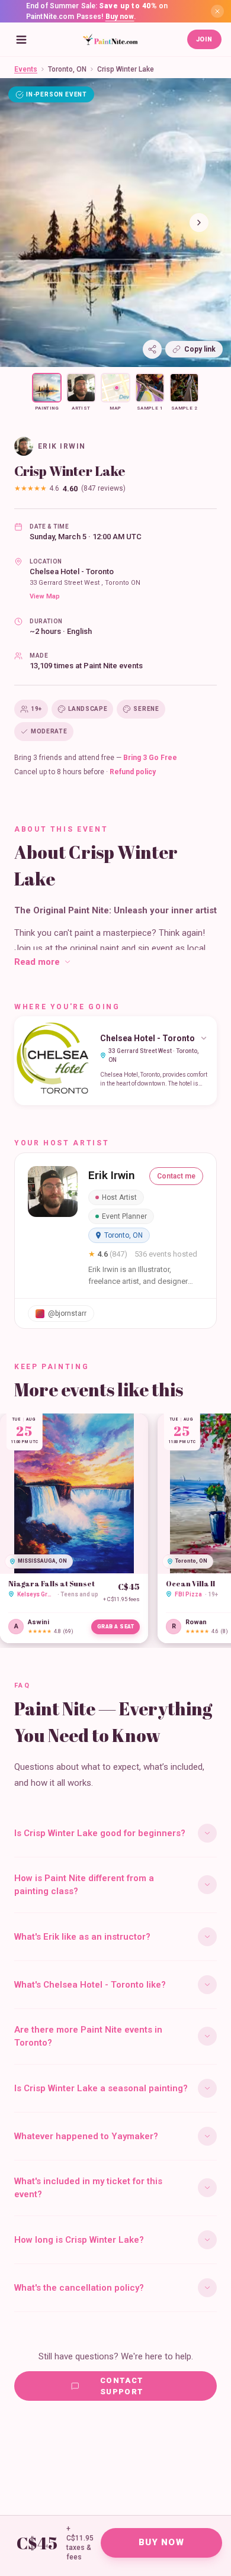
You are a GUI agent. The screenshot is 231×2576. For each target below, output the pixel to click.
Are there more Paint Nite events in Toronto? (88, 2036)
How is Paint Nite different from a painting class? (84, 1885)
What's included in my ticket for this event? (88, 2188)
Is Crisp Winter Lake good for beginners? (100, 1833)
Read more (37, 962)
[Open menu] (21, 40)
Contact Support (122, 2386)
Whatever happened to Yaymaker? (86, 2136)
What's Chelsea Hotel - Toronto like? (90, 1985)
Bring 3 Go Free (150, 758)
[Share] (152, 349)
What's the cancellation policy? (79, 2288)
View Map (45, 596)
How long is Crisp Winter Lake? (79, 2240)
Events (26, 69)
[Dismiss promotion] (217, 11)
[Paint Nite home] (110, 40)
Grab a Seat (116, 1627)
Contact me (176, 1176)
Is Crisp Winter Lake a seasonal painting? (101, 2088)
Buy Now (161, 2542)
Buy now (120, 17)
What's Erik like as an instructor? (82, 1937)
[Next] (199, 223)
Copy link (200, 349)
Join (204, 39)
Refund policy (133, 772)
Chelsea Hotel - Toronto (72, 571)
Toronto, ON (67, 69)
